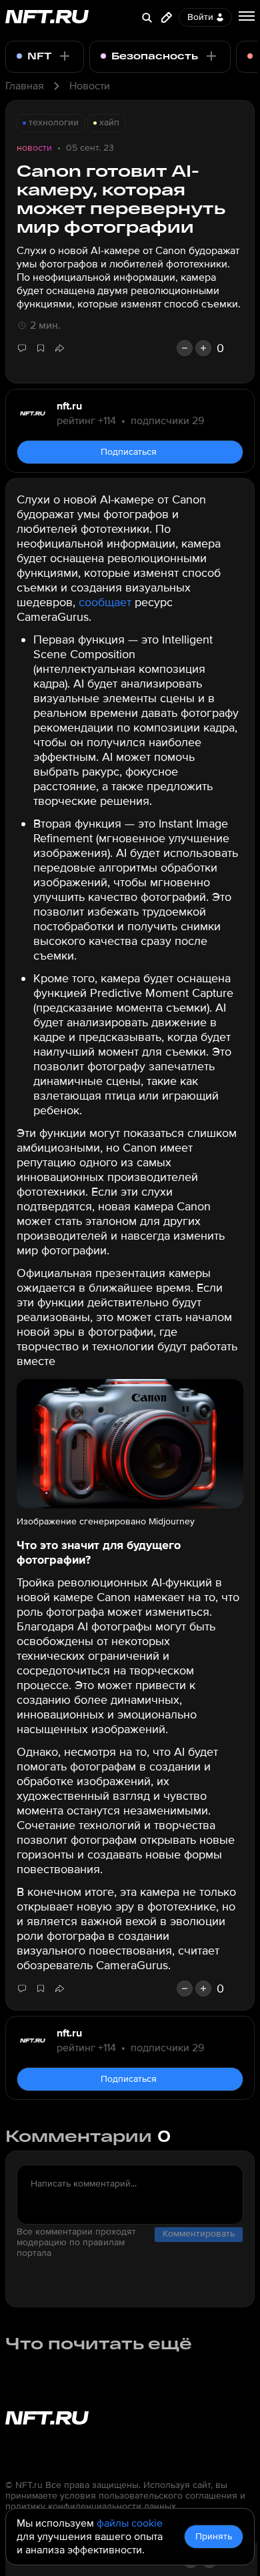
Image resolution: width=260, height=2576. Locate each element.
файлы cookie (130, 2523)
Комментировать (199, 2234)
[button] (59, 348)
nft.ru (69, 406)
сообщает (105, 602)
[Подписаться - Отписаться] (65, 56)
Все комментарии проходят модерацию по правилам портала (76, 2243)
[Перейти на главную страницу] (47, 18)
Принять (214, 2536)
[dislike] (185, 348)
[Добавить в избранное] (41, 348)
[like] (203, 348)
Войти (200, 17)
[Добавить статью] (167, 17)
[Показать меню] (247, 16)
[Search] (147, 17)
